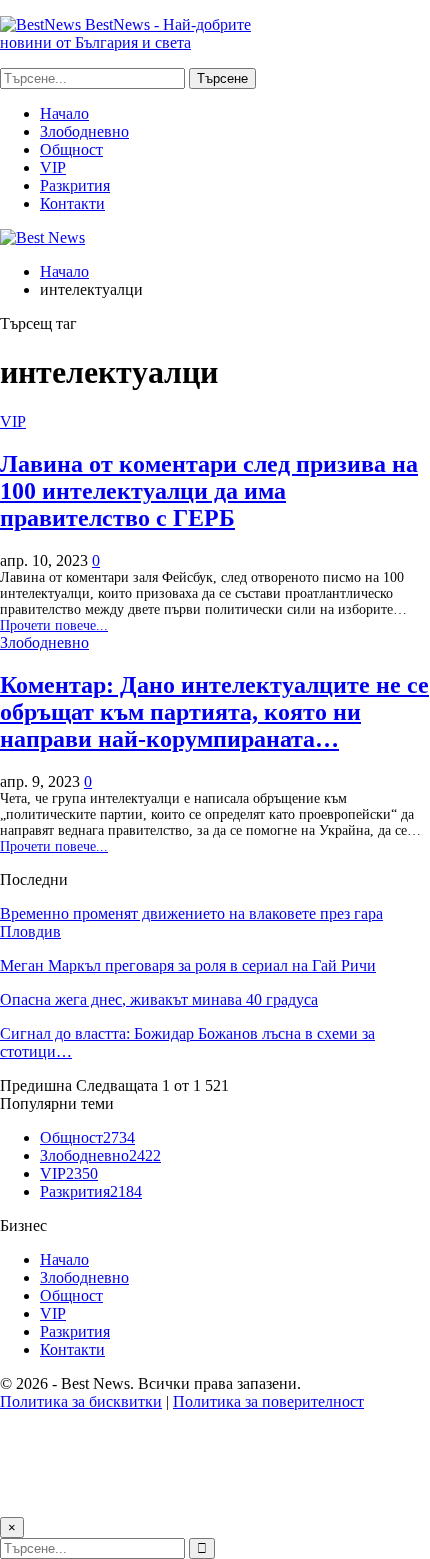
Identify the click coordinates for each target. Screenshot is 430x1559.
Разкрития (75, 185)
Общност (71, 149)
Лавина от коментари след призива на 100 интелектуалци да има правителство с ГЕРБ (209, 491)
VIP (53, 167)
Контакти (72, 203)
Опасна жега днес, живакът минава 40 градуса (159, 999)
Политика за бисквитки (81, 1401)
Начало (64, 113)
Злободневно (84, 131)
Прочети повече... (54, 625)
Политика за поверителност (268, 1401)
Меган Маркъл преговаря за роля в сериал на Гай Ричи (188, 965)
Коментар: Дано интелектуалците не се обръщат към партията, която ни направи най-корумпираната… (214, 712)
